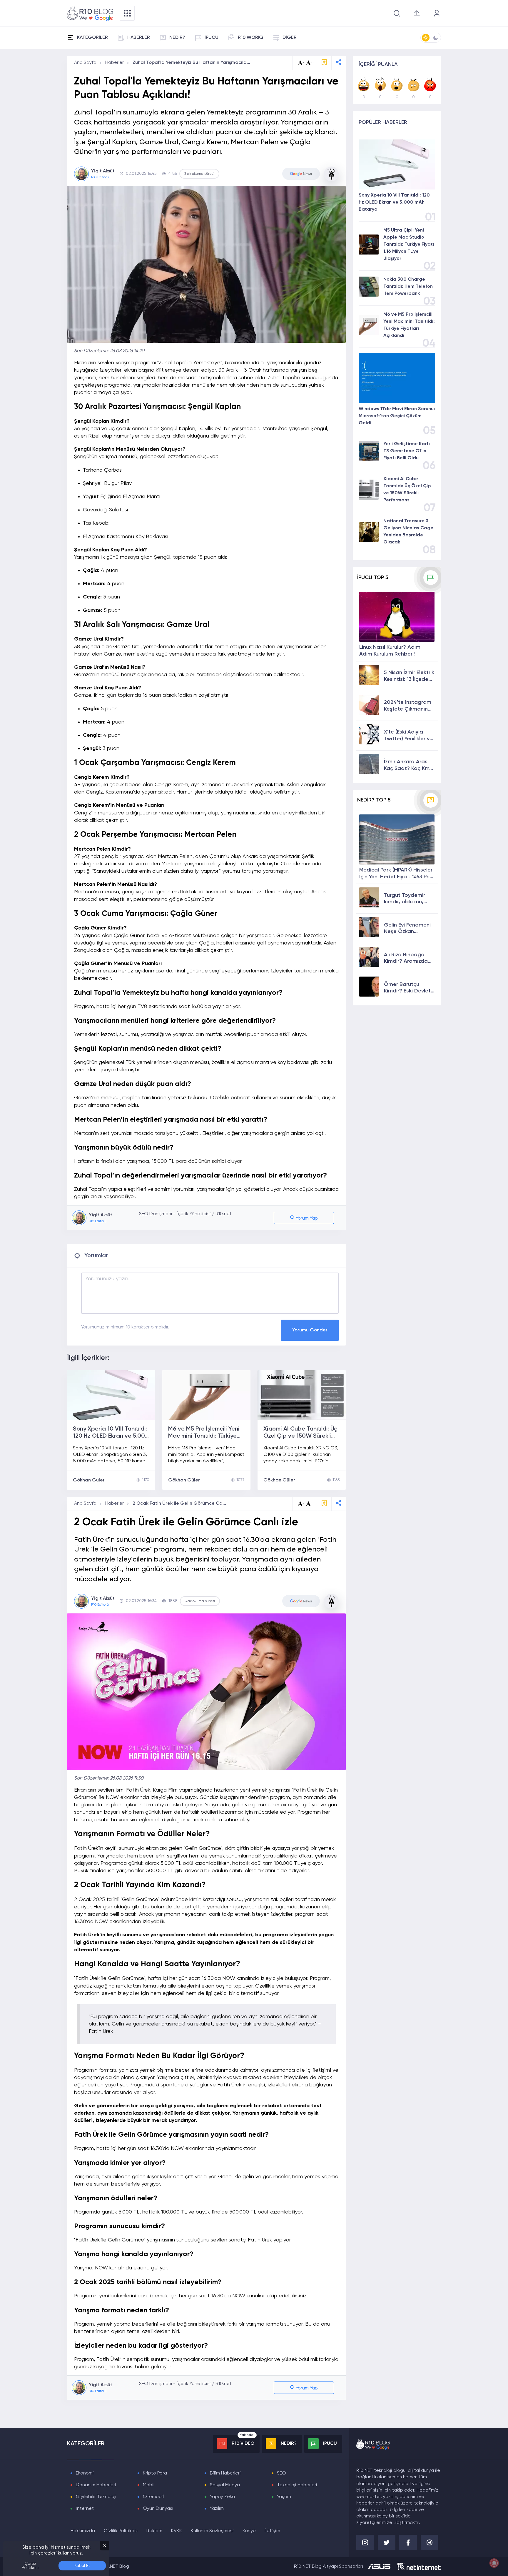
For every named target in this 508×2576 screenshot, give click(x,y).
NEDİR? (177, 38)
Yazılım (217, 2509)
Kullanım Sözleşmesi (212, 2531)
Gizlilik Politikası (121, 2531)
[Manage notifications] (494, 2563)
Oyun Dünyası (158, 2509)
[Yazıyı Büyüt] (310, 1504)
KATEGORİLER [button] (92, 38)
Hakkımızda (83, 2531)
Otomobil (153, 2497)
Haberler (115, 63)
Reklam (154, 2531)
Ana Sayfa (85, 63)
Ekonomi (85, 2473)
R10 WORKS (250, 38)
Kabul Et (82, 2566)
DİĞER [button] (290, 38)
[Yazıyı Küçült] (301, 1504)
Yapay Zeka (222, 2497)
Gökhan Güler (89, 1480)
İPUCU (212, 38)
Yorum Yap (306, 1218)
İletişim (272, 2531)
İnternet (85, 2509)
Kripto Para (155, 2473)
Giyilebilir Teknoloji (96, 2497)
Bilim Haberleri (225, 2473)
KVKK (177, 2531)
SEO (281, 2473)
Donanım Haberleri (96, 2485)
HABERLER (139, 38)
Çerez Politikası (30, 2566)
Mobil (149, 2485)
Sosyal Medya (225, 2485)
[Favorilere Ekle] (324, 63)
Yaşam (284, 2497)
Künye (249, 2531)
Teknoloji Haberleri (297, 2485)
